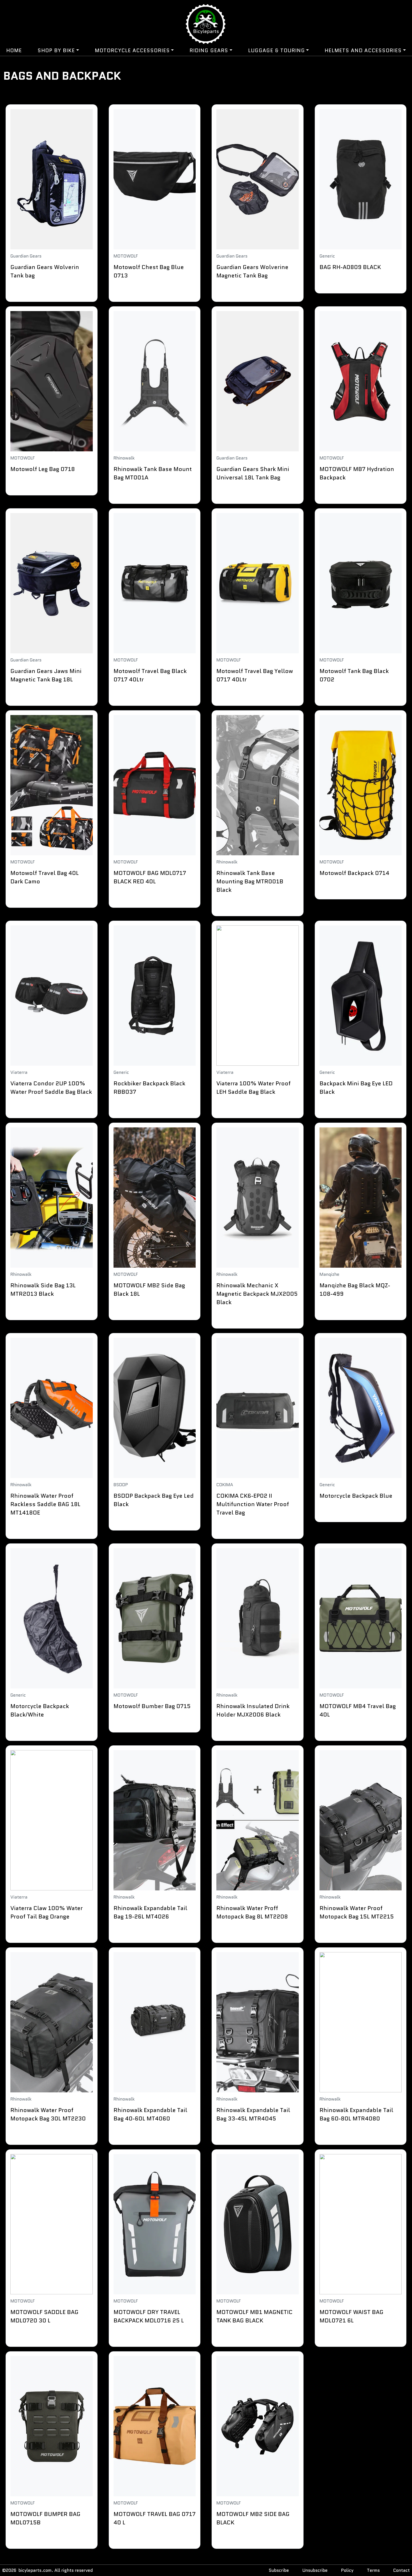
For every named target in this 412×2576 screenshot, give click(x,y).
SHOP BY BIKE (56, 50)
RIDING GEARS (209, 50)
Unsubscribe (315, 2570)
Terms (373, 2570)
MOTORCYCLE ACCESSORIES (132, 50)
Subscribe (279, 2570)
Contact (401, 2570)
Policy (347, 2570)
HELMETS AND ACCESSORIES (363, 50)
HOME (14, 50)
